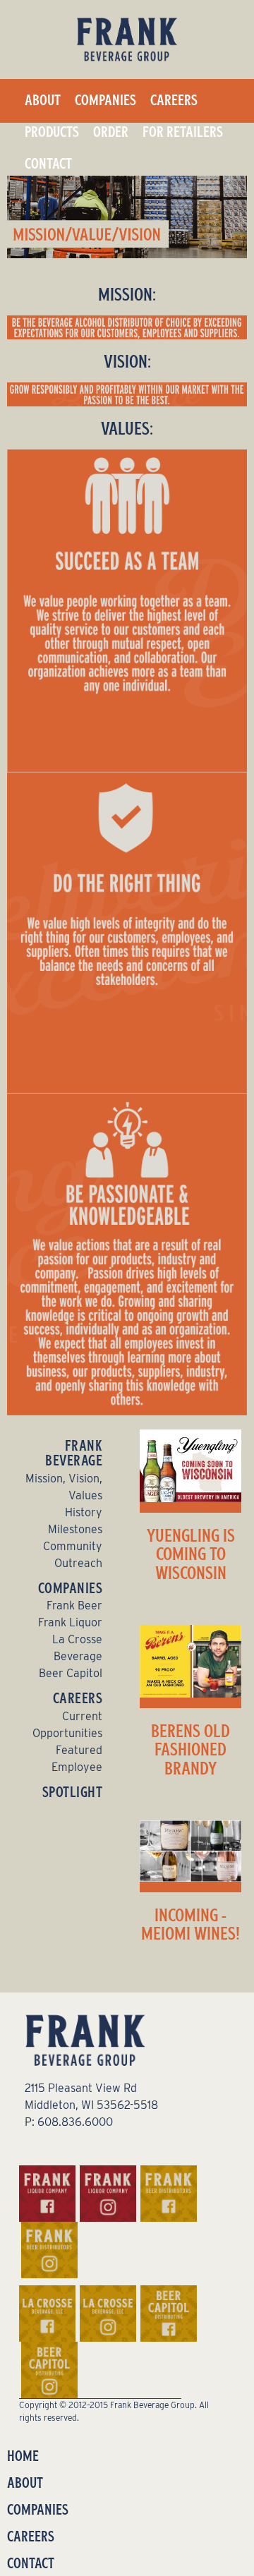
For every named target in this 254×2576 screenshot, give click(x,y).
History (84, 1512)
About (43, 100)
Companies (105, 100)
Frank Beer (74, 1606)
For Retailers (183, 132)
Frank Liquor (70, 1622)
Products (52, 132)
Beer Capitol (71, 1673)
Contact (48, 164)
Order (111, 132)
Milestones (75, 1529)
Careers (174, 100)
